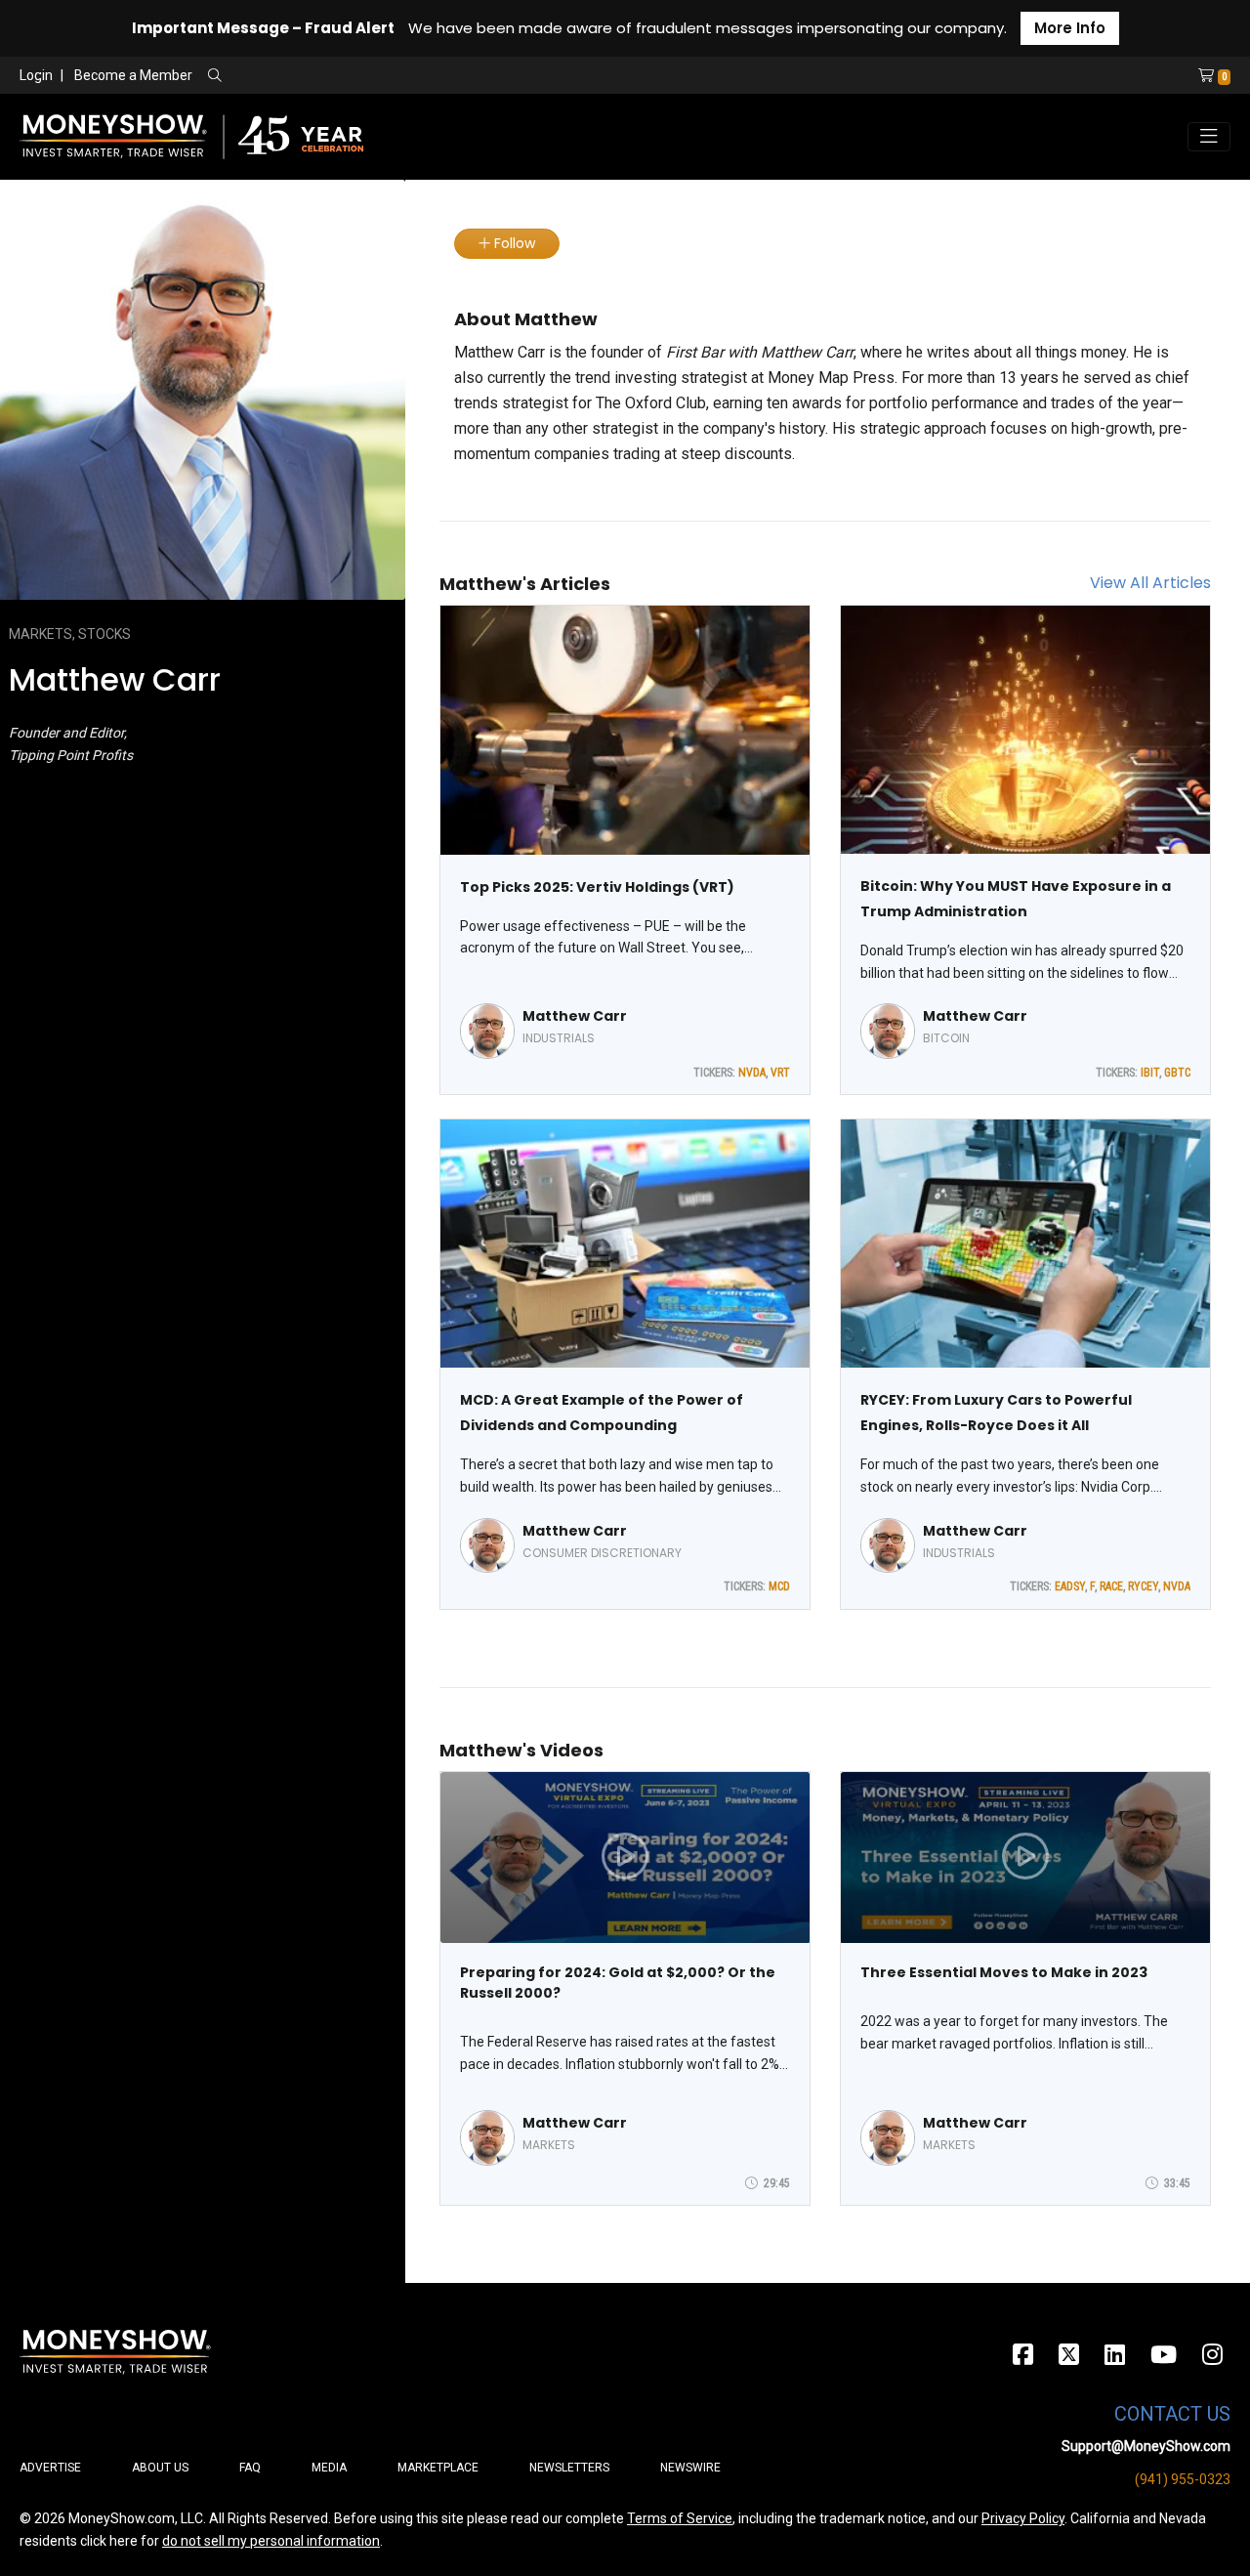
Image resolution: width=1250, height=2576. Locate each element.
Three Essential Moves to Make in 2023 (1004, 1972)
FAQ (250, 2468)
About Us (160, 2468)
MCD (779, 1586)
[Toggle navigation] (1209, 137)
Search (425, 76)
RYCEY (1143, 1586)
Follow (513, 243)
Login (36, 75)
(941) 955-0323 (1183, 2479)
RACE (1111, 1586)
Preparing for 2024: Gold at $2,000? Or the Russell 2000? (618, 1983)
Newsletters (569, 2468)
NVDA (752, 1073)
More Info (1070, 28)
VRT (780, 1073)
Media (329, 2468)
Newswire (690, 2468)
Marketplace (438, 2468)
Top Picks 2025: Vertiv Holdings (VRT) (597, 887)
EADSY (1070, 1586)
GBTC (1177, 1073)
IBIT (1150, 1073)
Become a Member (133, 75)
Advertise (50, 2468)
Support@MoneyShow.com (1146, 2446)
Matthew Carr (575, 1016)
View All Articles (1150, 583)
